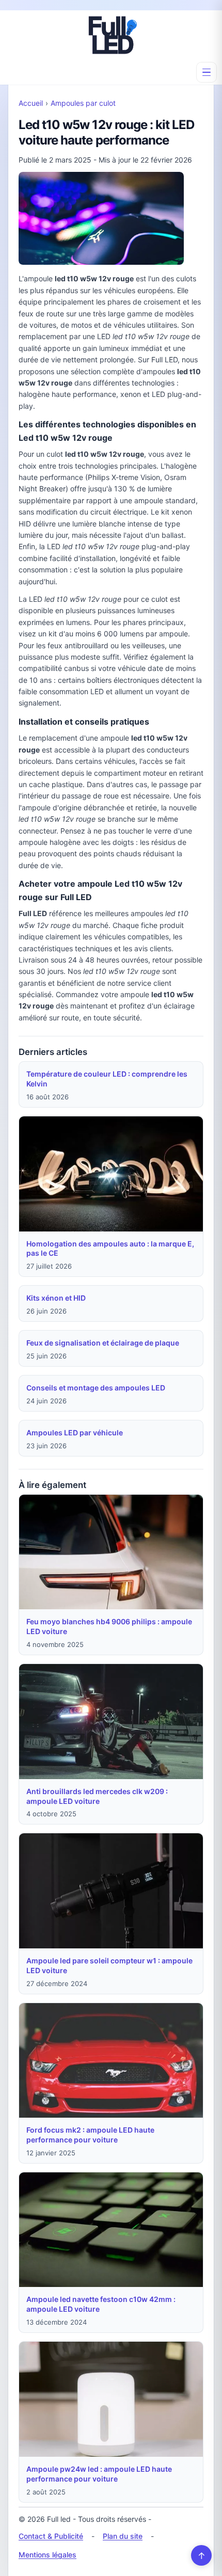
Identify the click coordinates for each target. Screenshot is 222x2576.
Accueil (31, 103)
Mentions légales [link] (47, 2555)
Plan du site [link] (123, 2536)
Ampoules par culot (83, 103)
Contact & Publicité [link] (51, 2536)
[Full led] (111, 35)
